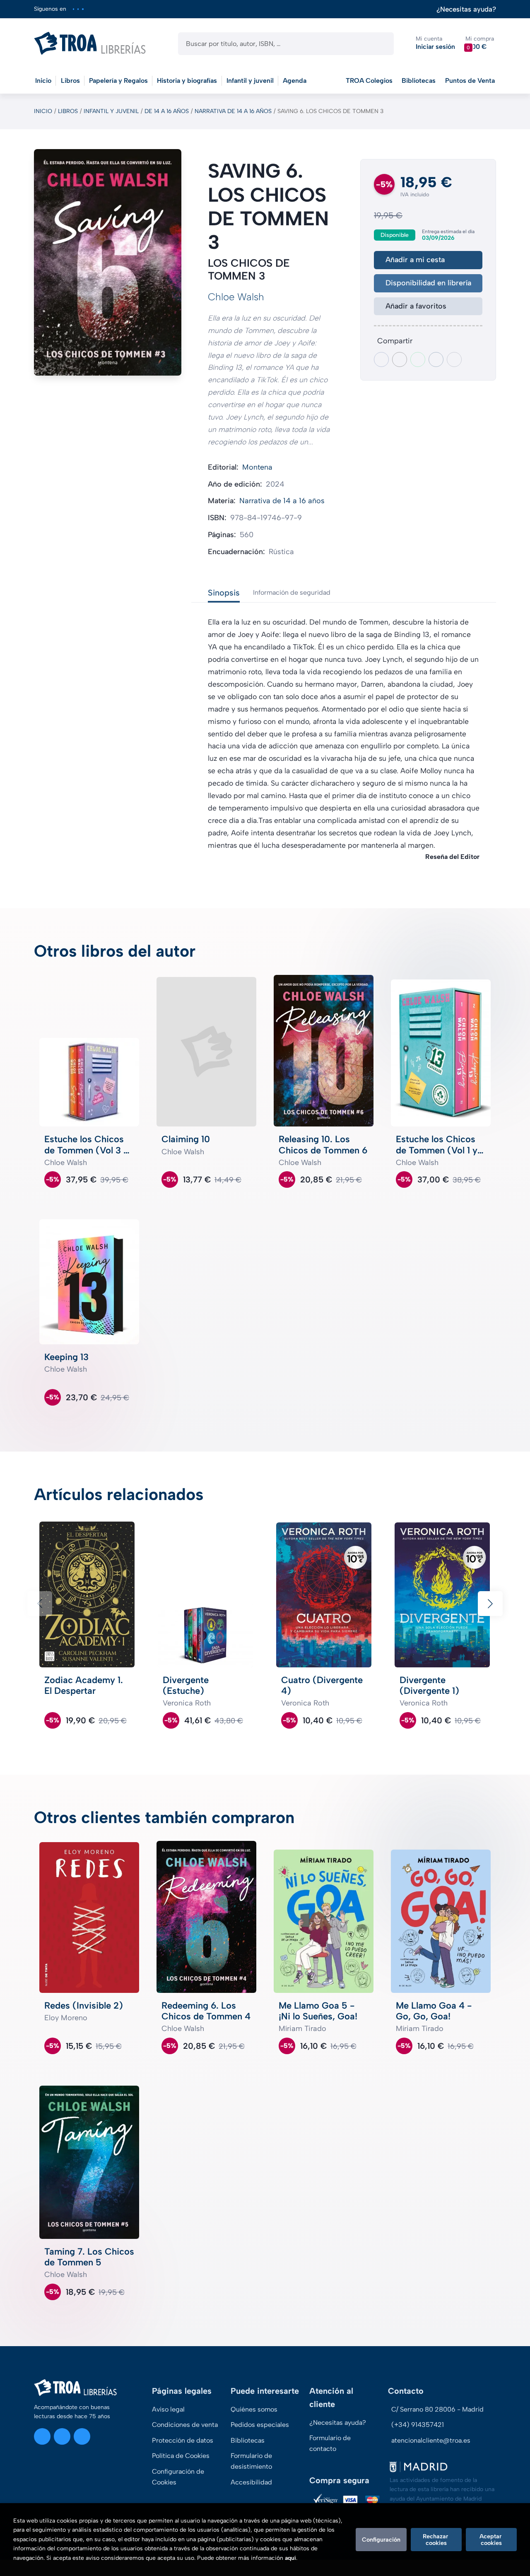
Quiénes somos (254, 2409)
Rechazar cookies (436, 2540)
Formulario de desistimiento (251, 2461)
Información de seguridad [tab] (292, 592)
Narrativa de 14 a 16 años (233, 111)
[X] (78, 9)
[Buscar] (380, 44)
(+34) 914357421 (418, 2425)
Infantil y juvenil (111, 111)
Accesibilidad (251, 2482)
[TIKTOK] (83, 9)
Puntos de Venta (470, 81)
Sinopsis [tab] (224, 593)
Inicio (43, 111)
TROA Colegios (369, 81)
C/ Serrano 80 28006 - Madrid (437, 2409)
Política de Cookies (181, 2456)
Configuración (381, 2540)
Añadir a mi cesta (415, 260)
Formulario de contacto (330, 2443)
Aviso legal (168, 2409)
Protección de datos (183, 2440)
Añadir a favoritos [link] (416, 306)
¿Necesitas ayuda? (466, 9)
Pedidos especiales (260, 2425)
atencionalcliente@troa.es (431, 2440)
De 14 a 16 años (167, 111)
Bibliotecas (419, 81)
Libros (68, 111)
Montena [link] (257, 467)
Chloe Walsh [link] (236, 297)
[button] (480, 43)
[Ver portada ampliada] (108, 262)
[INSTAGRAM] (73, 9)
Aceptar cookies (491, 2540)
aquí (290, 2558)
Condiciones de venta (185, 2425)
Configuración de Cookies (178, 2477)
